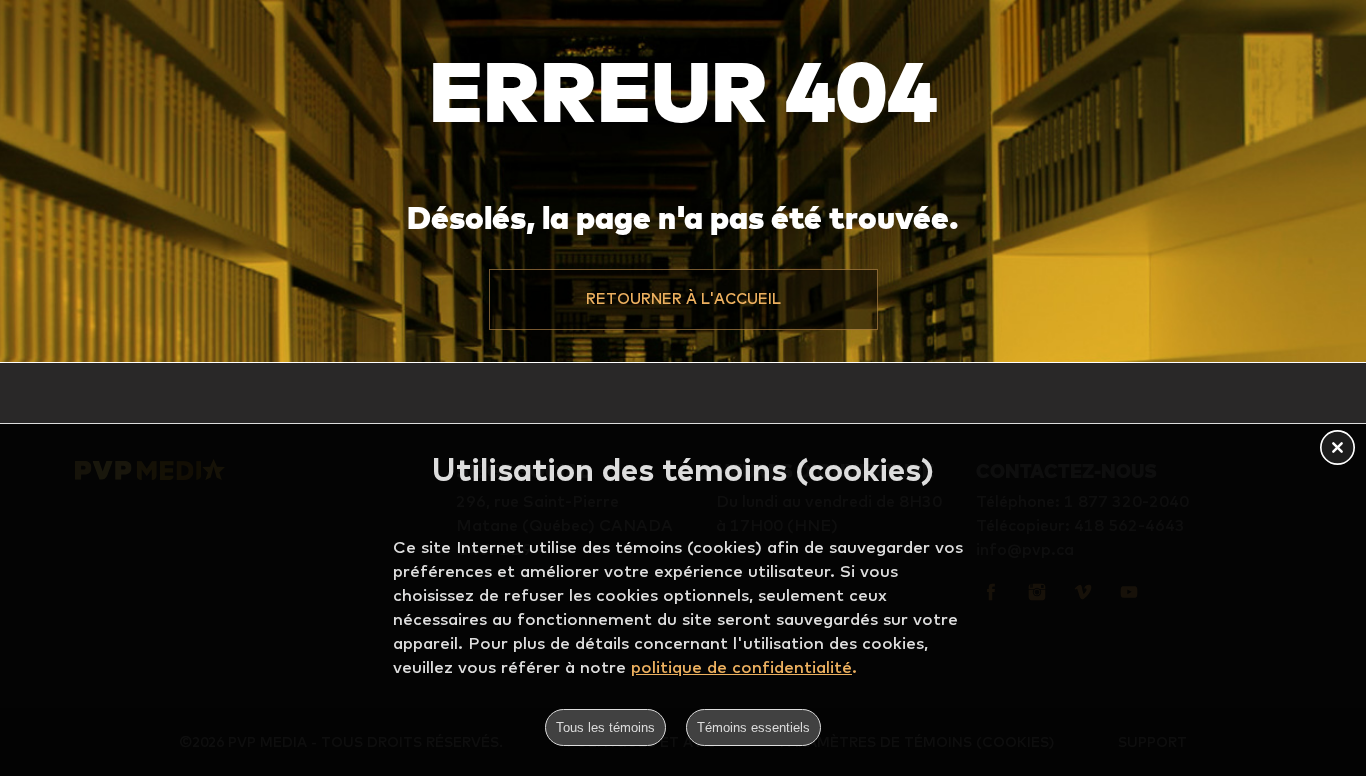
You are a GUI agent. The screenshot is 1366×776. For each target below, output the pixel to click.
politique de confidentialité (741, 666)
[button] (683, 299)
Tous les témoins (605, 727)
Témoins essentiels (753, 727)
